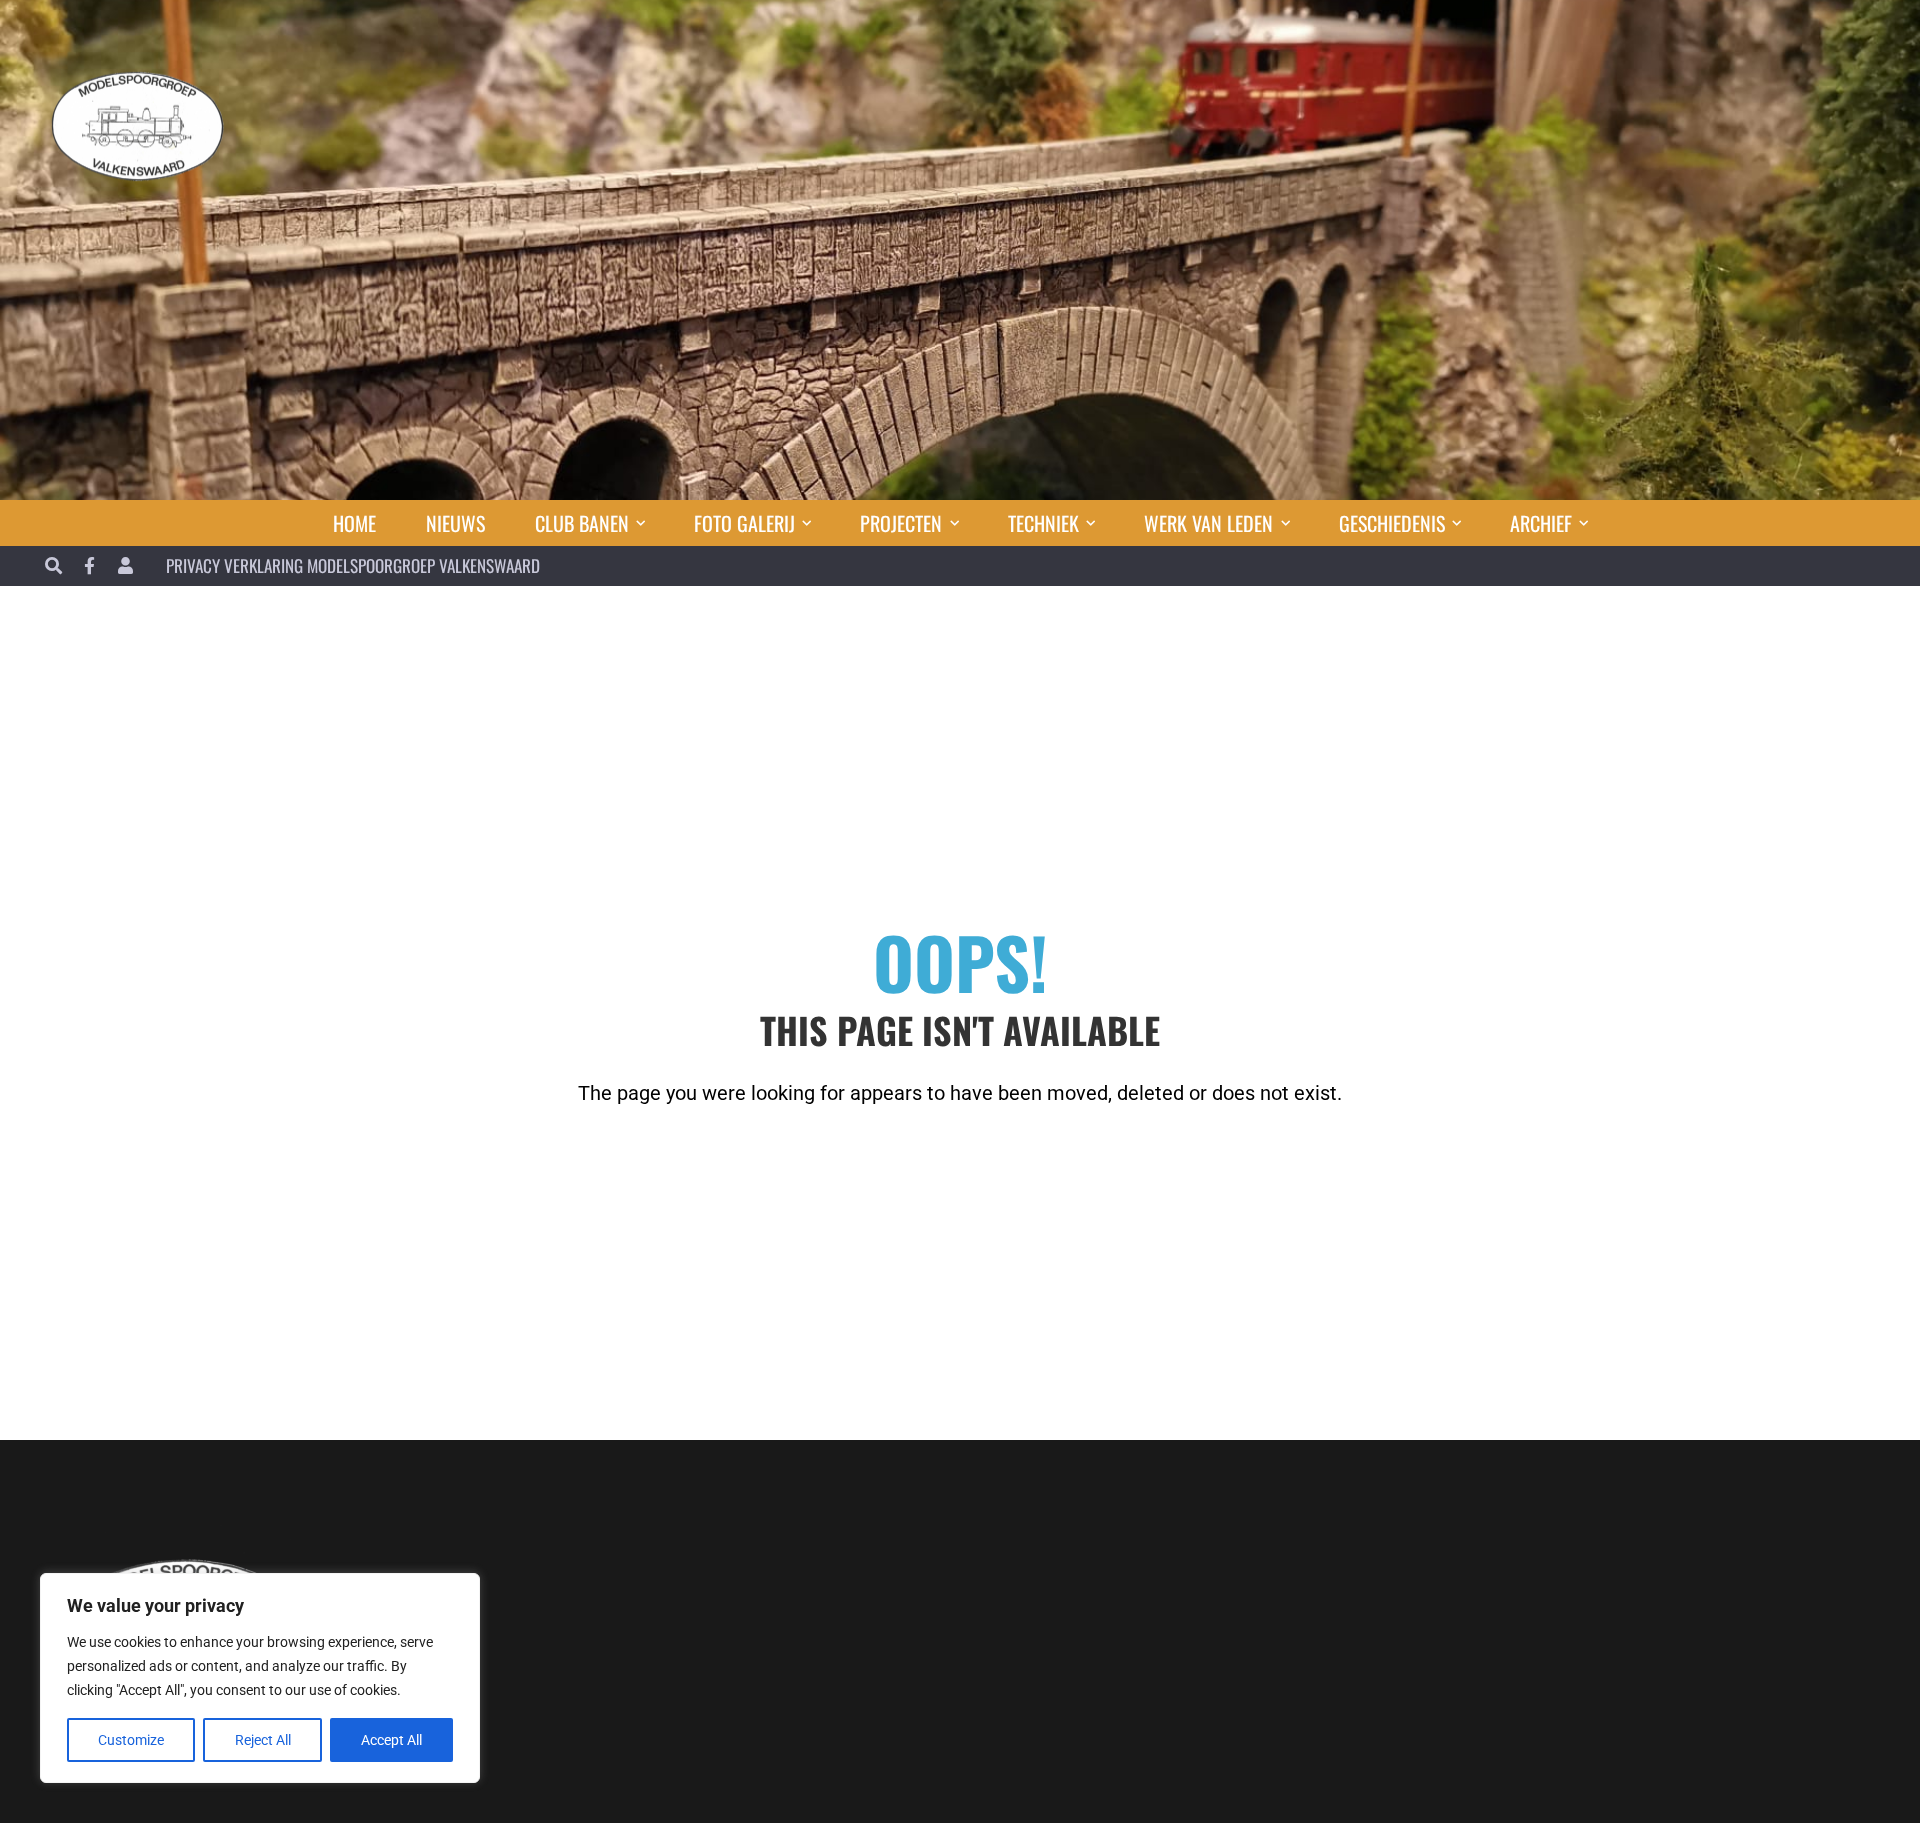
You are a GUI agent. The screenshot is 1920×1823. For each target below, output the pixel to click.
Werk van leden (1208, 523)
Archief (1541, 523)
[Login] (125, 566)
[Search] (53, 566)
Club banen (582, 523)
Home (354, 523)
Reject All (263, 1740)
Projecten (901, 523)
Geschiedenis (1392, 523)
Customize (131, 1740)
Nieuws (455, 523)
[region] (260, 1678)
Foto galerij (744, 523)
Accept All (391, 1740)
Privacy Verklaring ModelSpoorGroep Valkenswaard (353, 565)
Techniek (1043, 523)
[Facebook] (89, 566)
